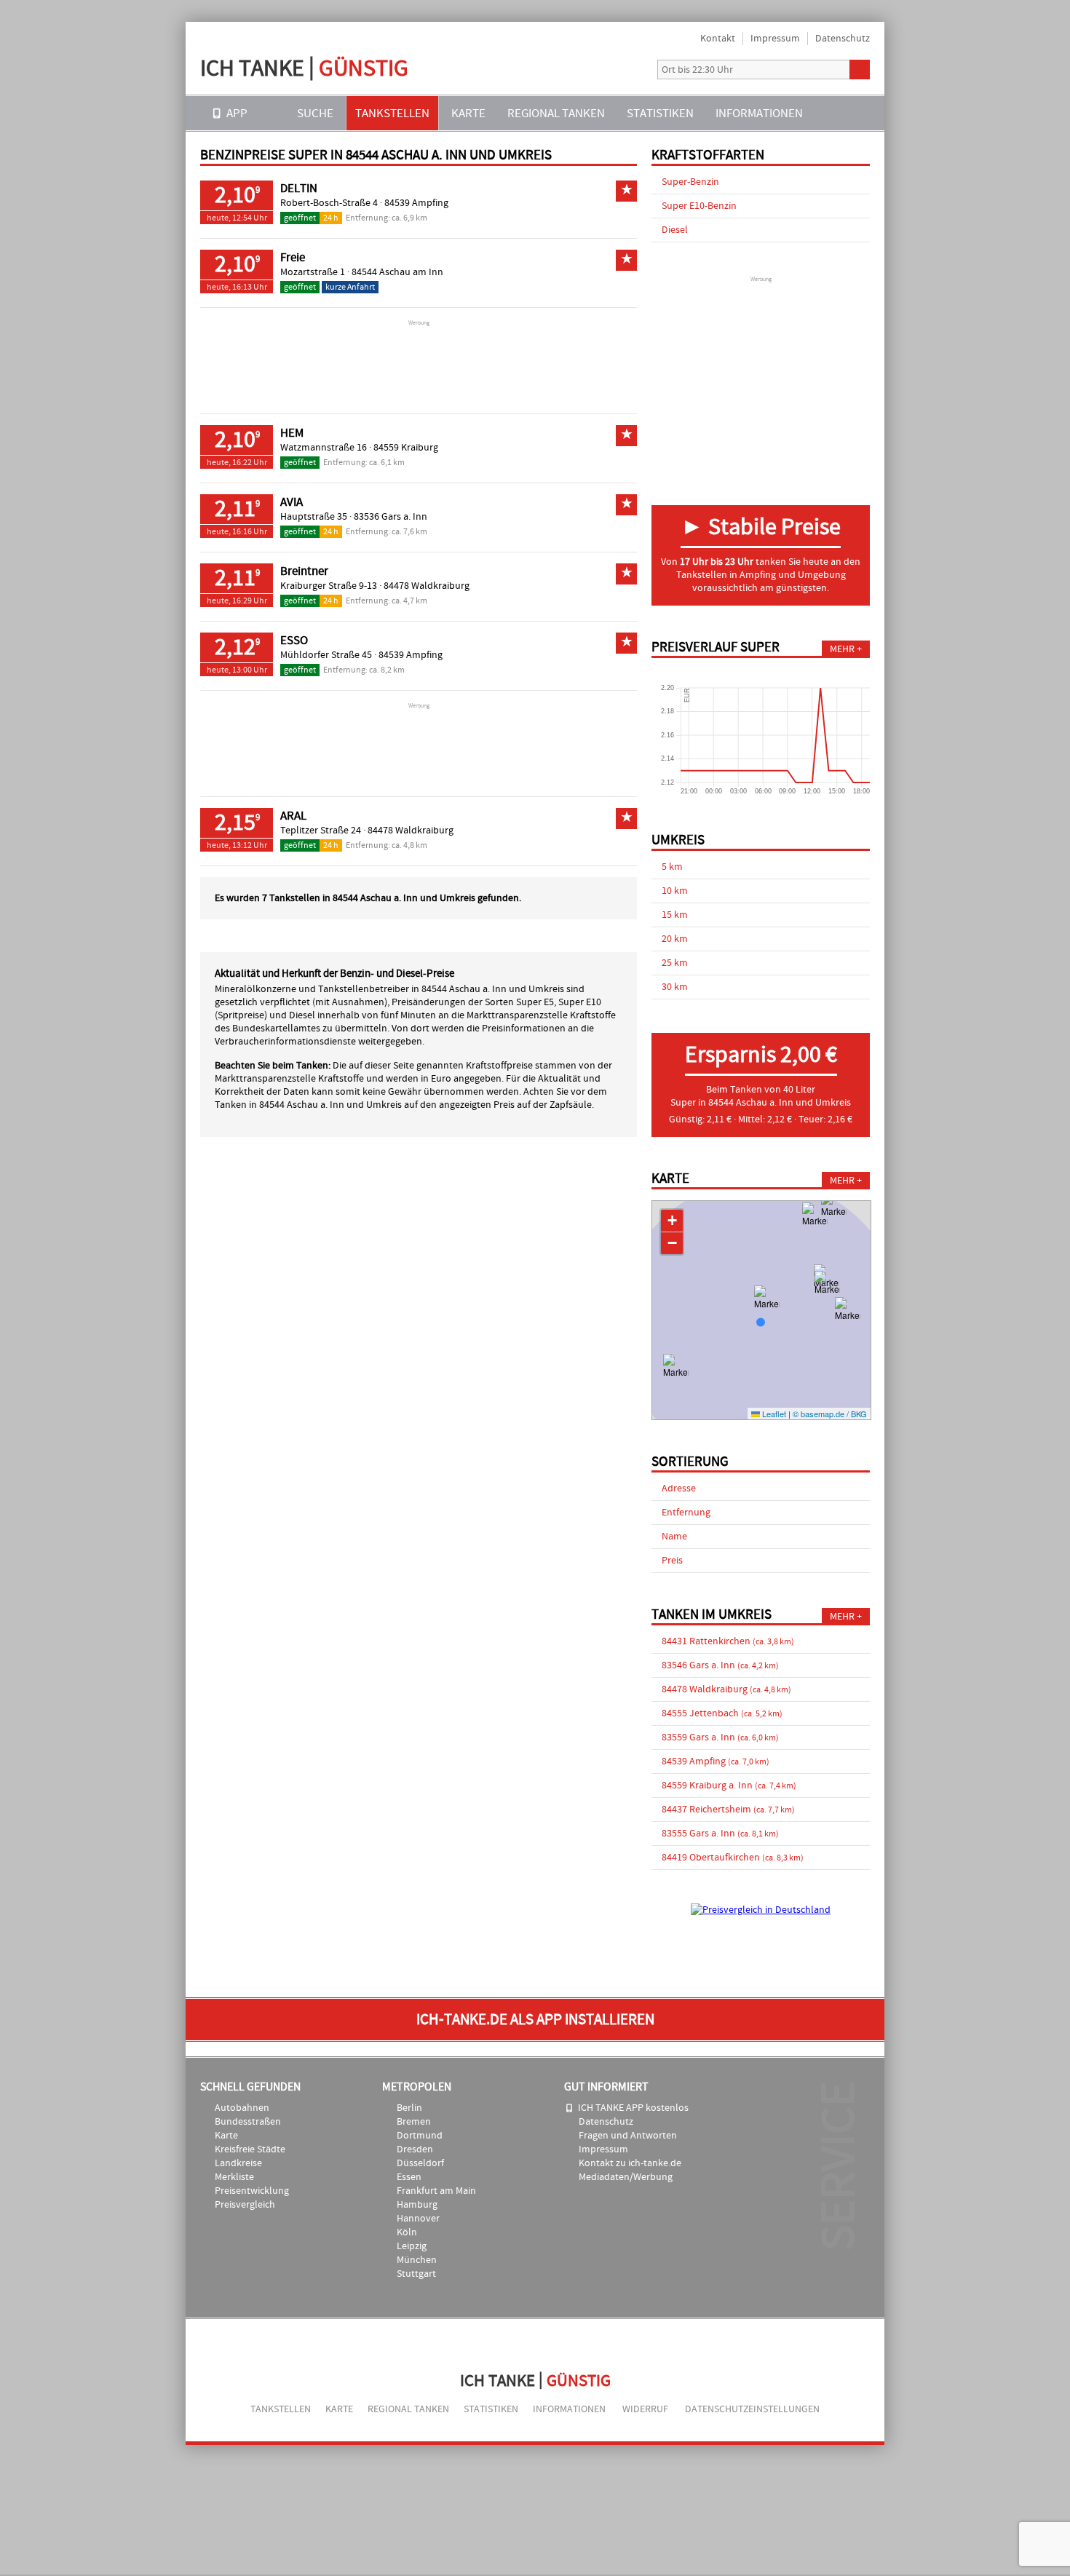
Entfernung (686, 1513)
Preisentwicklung (252, 2191)
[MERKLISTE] (834, 113)
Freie (293, 258)
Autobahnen (242, 2108)
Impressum (775, 39)
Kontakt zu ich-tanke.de (630, 2163)
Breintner (304, 571)
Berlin (409, 2108)
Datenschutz (843, 39)
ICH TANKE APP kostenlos (633, 2108)
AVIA (292, 502)
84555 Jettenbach (722, 1713)
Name (674, 1537)
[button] (815, 1224)
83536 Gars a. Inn (391, 517)
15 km (675, 915)
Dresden (415, 2149)
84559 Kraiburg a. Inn (729, 1786)
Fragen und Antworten (628, 2136)
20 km (675, 939)
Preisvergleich (245, 2205)
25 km (675, 963)
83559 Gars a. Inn (720, 1737)
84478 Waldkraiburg (427, 586)
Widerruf (645, 2409)
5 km (672, 867)
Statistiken (660, 113)
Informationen (759, 113)
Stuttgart (416, 2274)
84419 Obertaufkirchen (733, 1858)
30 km (675, 987)
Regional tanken (556, 113)
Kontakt (718, 39)
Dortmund (420, 2136)
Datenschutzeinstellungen (752, 2409)
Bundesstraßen (248, 2122)
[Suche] (860, 70)
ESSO (294, 641)
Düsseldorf (420, 2163)
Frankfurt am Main (436, 2191)
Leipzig (412, 2246)
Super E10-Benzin (699, 206)
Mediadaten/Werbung (626, 2177)
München (417, 2260)
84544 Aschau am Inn (397, 272)
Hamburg (417, 2205)
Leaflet (773, 1414)
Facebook (635, 70)
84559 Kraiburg (406, 448)
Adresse (679, 1489)
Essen (409, 2177)
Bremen (414, 2122)
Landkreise (238, 2163)
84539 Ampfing (416, 203)
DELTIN (299, 189)
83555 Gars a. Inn (720, 1834)
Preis (672, 1561)
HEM (292, 433)
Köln (407, 2232)
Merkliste (234, 2177)
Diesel (675, 230)
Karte (468, 113)
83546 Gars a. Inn (720, 1665)
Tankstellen (392, 113)
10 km (675, 891)
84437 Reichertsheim (728, 1810)
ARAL (293, 816)
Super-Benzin (690, 182)
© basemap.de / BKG (830, 1414)
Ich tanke (304, 68)
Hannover (418, 2219)
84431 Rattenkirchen (728, 1641)
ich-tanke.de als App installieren (535, 2020)
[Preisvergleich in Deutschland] (761, 1910)
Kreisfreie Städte (250, 2149)
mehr (842, 649)
